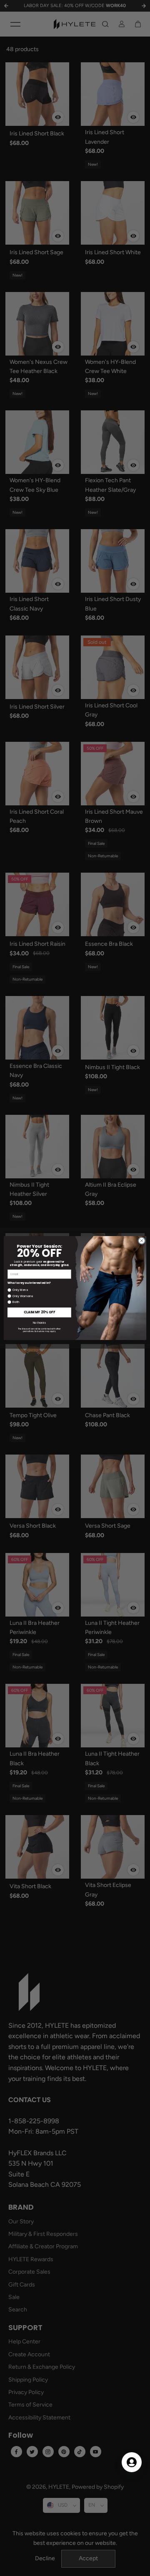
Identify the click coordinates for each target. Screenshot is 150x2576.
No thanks (39, 1323)
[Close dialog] (141, 1240)
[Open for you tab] (132, 2462)
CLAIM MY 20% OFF (39, 1312)
